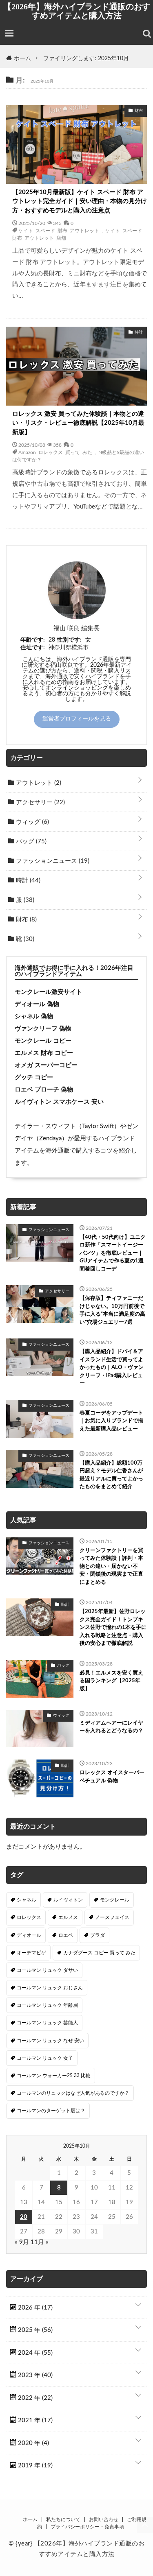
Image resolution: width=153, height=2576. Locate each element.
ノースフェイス (112, 1917)
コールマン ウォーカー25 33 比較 (54, 2076)
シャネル (27, 1900)
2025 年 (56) (34, 2330)
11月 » (40, 2242)
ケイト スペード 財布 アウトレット (59, 230)
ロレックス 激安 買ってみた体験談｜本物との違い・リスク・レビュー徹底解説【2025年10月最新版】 (78, 423)
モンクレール (115, 1900)
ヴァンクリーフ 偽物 (43, 1029)
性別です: (69, 640)
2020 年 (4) (33, 2443)
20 (24, 2217)
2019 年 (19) (34, 2466)
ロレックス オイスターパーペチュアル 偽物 (112, 1777)
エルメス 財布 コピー (44, 1053)
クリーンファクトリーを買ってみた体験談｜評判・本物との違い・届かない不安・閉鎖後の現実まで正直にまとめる (111, 1566)
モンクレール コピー (43, 1041)
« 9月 (22, 2242)
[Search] (147, 34)
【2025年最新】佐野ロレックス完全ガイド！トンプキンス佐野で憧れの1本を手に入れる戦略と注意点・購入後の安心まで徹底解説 (113, 1627)
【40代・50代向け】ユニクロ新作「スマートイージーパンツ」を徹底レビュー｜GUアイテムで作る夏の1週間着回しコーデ (113, 1253)
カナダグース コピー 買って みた (99, 1953)
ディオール (29, 1935)
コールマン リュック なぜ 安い (50, 2041)
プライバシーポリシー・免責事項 (87, 2527)
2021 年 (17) (34, 2420)
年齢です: (33, 640)
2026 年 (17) (34, 2308)
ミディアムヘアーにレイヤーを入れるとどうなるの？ (111, 1727)
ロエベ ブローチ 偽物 (44, 1090)
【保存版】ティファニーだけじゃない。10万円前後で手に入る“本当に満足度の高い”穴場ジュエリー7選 (112, 1310)
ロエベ (66, 1935)
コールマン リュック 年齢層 (47, 2005)
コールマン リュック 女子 (45, 2058)
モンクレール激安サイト (48, 992)
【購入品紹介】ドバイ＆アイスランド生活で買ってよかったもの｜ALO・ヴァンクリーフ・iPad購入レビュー (112, 1368)
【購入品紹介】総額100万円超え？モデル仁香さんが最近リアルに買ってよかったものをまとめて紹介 (111, 1475)
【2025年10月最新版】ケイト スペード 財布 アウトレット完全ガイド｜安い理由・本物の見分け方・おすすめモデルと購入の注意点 (80, 201)
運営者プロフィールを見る (77, 719)
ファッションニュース (52, 861)
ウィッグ (32, 822)
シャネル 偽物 (34, 1016)
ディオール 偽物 (37, 1004)
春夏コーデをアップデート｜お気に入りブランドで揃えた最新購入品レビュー (111, 1421)
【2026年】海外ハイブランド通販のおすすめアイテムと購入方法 (77, 11)
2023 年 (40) (34, 2375)
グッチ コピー (34, 1077)
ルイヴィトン (68, 1900)
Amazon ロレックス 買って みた (55, 452)
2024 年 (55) (34, 2353)
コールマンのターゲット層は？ (51, 2111)
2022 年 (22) (34, 2398)
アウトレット (38, 783)
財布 (25, 920)
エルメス (68, 1917)
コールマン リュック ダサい (47, 1970)
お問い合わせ (104, 2519)
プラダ (98, 1935)
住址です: (33, 648)
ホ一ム (30, 2519)
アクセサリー (40, 802)
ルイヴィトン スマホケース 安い (59, 1102)
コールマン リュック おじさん (50, 1988)
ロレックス (29, 1917)
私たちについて (63, 2519)
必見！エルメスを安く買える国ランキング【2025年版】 (111, 1681)
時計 (27, 881)
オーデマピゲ (31, 1953)
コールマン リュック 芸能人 (47, 2023)
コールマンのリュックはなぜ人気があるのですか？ (73, 2093)
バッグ (30, 842)
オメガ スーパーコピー (46, 1065)
